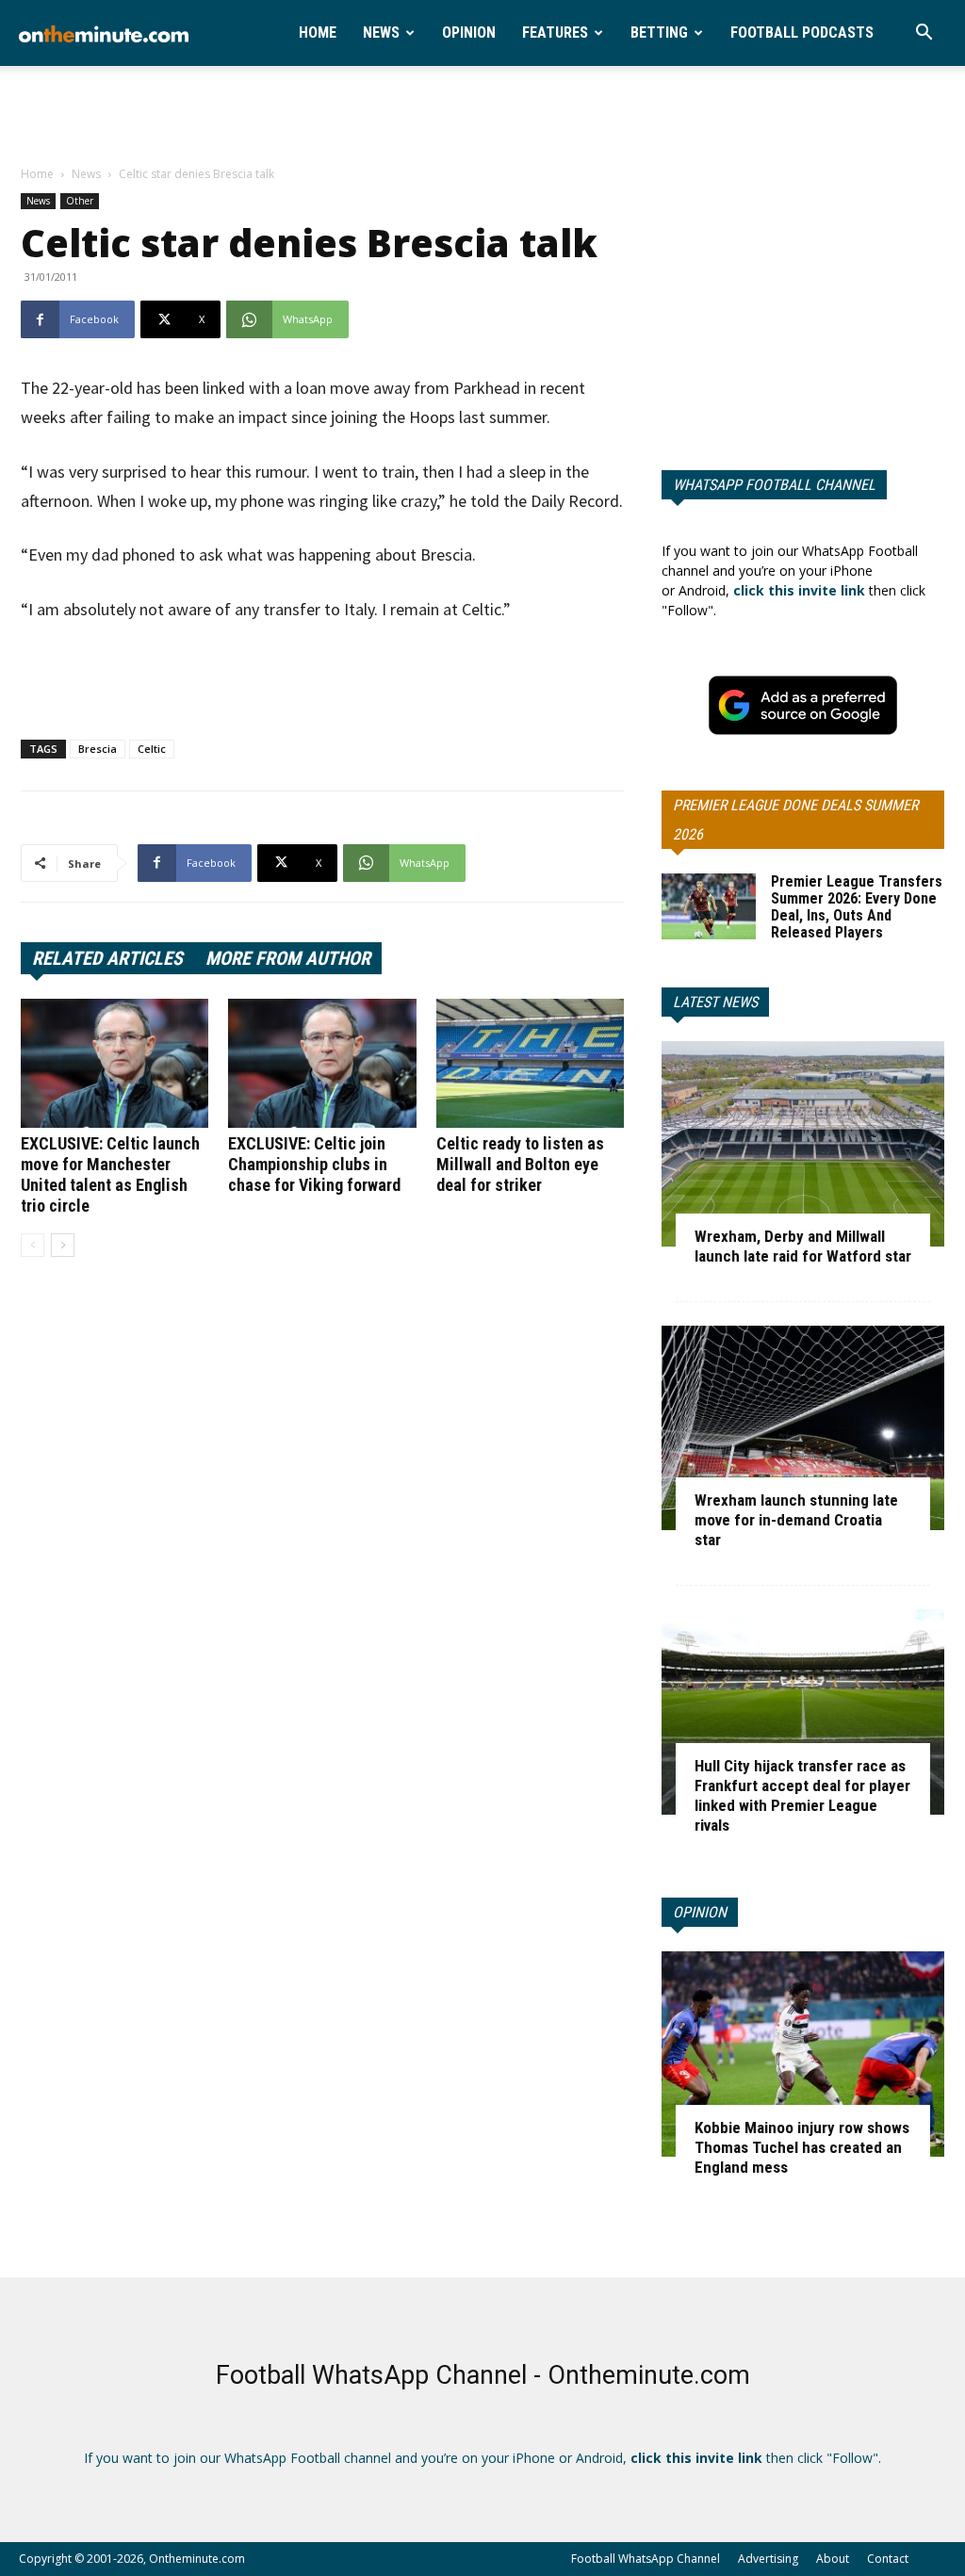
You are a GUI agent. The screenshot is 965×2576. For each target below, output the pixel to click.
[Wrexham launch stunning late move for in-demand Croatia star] (803, 1428)
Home (318, 33)
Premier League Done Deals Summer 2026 (795, 820)
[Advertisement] (482, 117)
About (833, 2559)
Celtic (152, 749)
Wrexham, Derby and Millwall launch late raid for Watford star (803, 1246)
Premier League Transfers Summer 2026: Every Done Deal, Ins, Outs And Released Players (857, 907)
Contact (888, 2559)
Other (80, 201)
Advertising (768, 2559)
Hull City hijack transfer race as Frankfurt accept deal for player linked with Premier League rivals (802, 1795)
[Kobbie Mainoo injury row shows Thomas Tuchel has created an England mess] (803, 2054)
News (381, 33)
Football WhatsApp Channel (646, 2559)
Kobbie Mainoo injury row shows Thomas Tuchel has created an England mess (802, 2147)
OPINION (700, 1912)
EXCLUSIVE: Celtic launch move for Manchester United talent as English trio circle (110, 1174)
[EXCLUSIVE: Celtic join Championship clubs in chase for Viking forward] (322, 1063)
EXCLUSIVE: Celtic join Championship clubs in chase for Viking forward (314, 1164)
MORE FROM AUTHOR (288, 958)
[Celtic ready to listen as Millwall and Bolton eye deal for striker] (530, 1063)
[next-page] (63, 1245)
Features (555, 33)
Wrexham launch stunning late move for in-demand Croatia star (796, 1520)
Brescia (98, 749)
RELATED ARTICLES (107, 958)
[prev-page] (33, 1245)
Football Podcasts (802, 33)
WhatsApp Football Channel (774, 485)
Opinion (469, 33)
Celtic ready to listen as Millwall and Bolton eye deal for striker (520, 1164)
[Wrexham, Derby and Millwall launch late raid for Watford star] (803, 1144)
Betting (659, 33)
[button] (924, 34)
